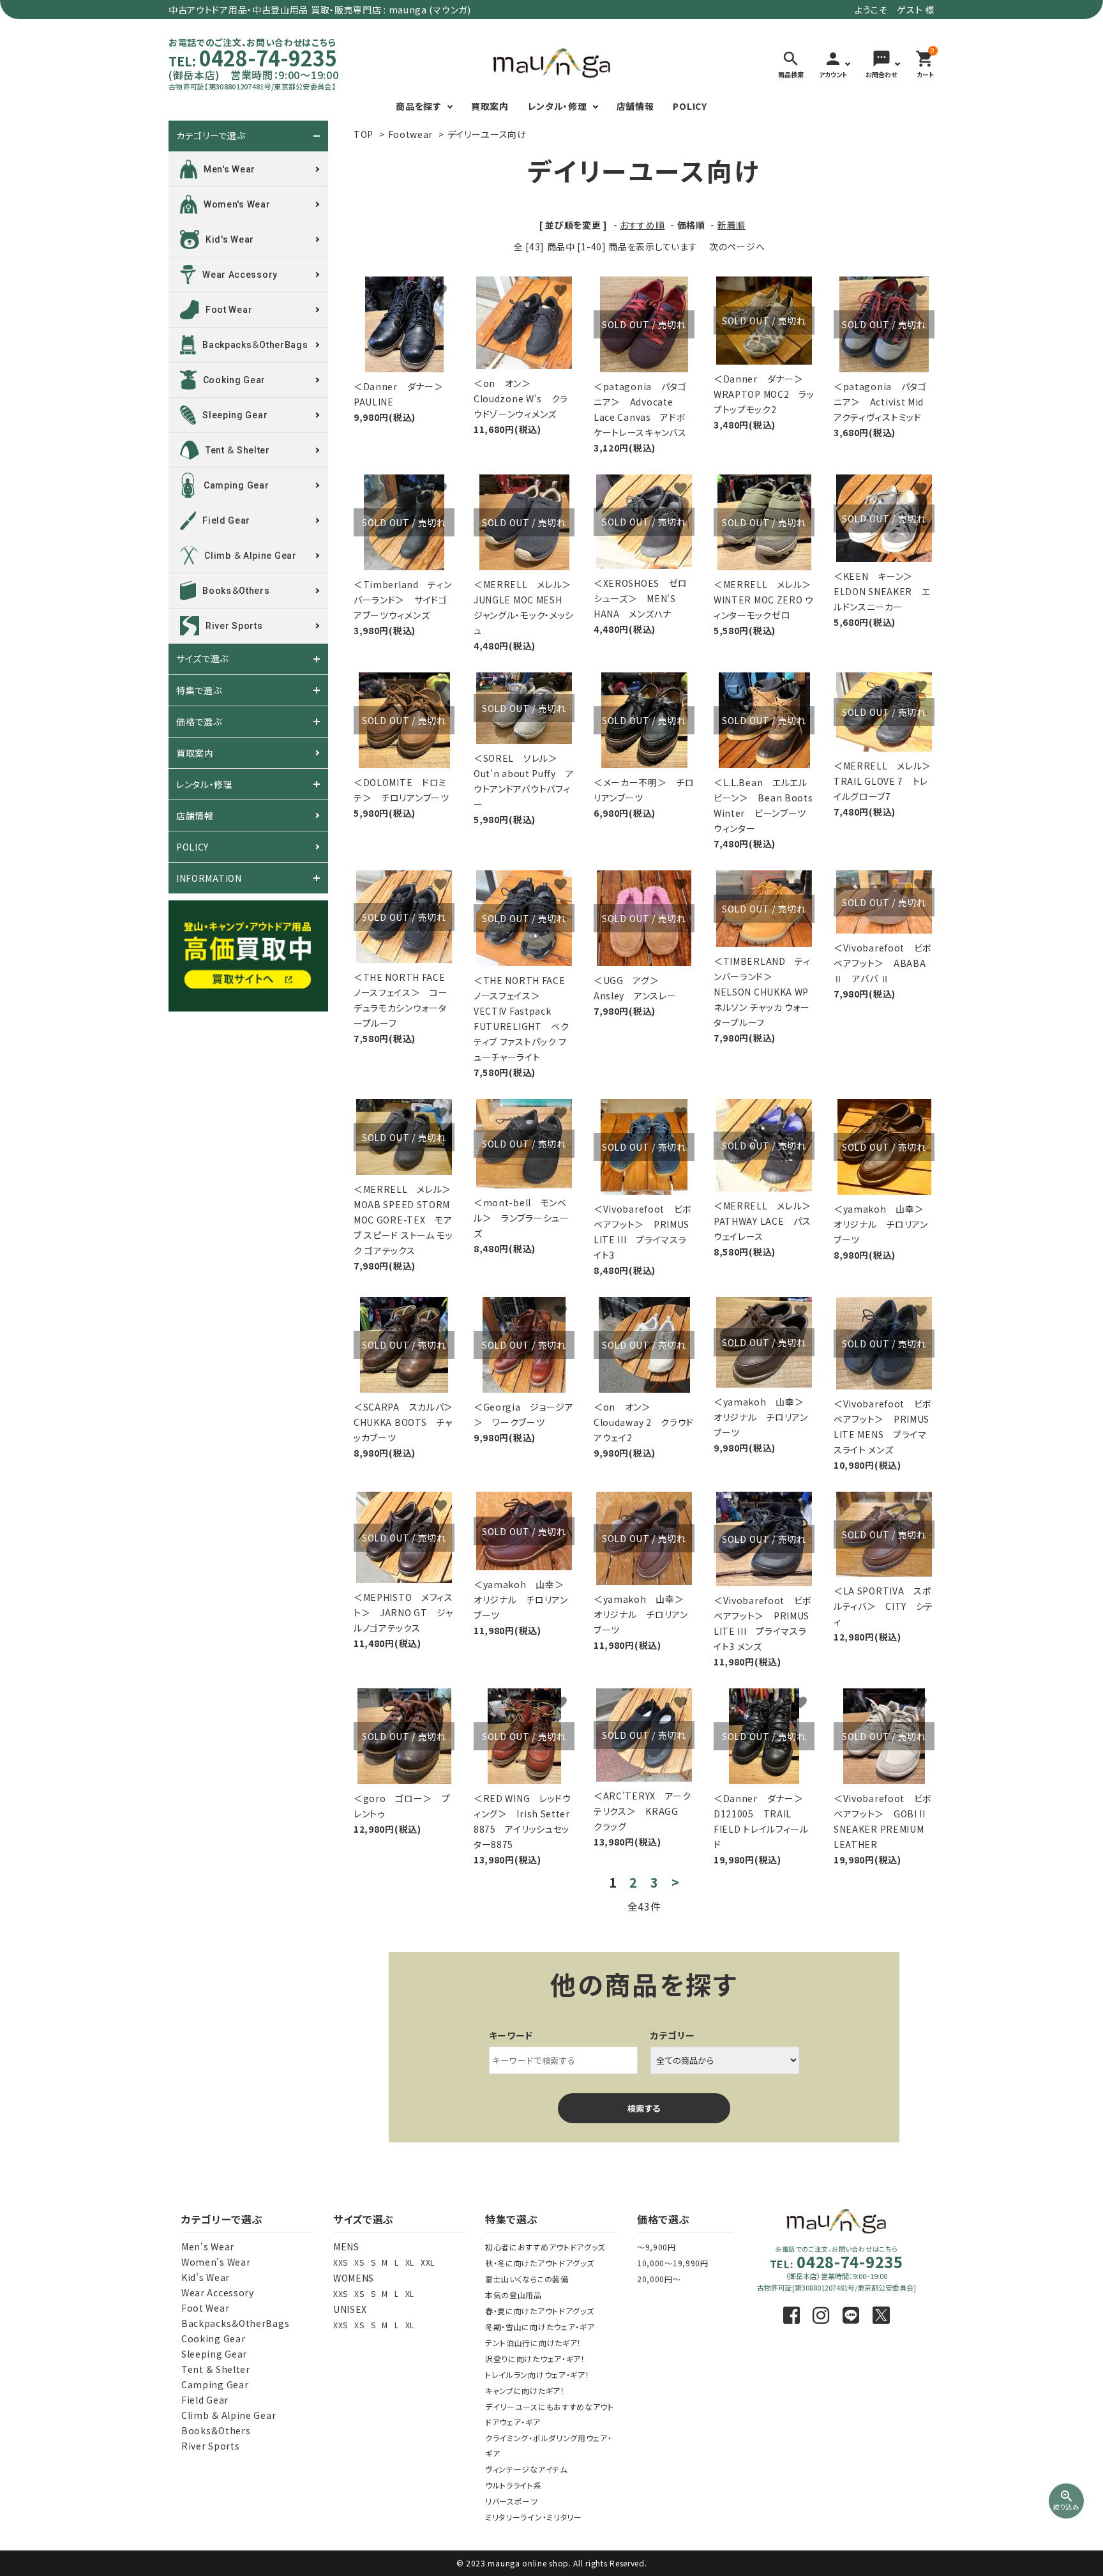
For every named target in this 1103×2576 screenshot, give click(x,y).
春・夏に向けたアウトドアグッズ (540, 2311)
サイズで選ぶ (202, 659)
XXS (341, 2262)
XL (410, 2262)
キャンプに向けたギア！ (525, 2390)
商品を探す (419, 106)
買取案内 (490, 106)
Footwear (411, 134)
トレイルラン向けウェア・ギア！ (537, 2375)
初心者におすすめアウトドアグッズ (545, 2247)
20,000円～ (659, 2279)
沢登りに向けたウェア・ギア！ (535, 2359)
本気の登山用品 (514, 2295)
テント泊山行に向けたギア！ (533, 2343)
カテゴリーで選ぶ (211, 136)
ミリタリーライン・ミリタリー (534, 2517)
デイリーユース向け (487, 134)
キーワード (511, 2035)
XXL (428, 2262)
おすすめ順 (642, 225)
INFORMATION (209, 878)
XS (359, 2262)
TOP (364, 134)
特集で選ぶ (199, 690)
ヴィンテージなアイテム (526, 2469)
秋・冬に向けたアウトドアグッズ (540, 2263)
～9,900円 (657, 2247)
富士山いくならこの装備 (527, 2279)
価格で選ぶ (199, 722)
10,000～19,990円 (673, 2263)
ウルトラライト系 (514, 2485)
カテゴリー (673, 2035)
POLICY (690, 106)
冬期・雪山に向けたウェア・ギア (540, 2327)
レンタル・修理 (558, 106)
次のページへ (737, 246)
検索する (644, 2108)
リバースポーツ (512, 2501)
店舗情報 (635, 106)
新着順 (732, 225)
